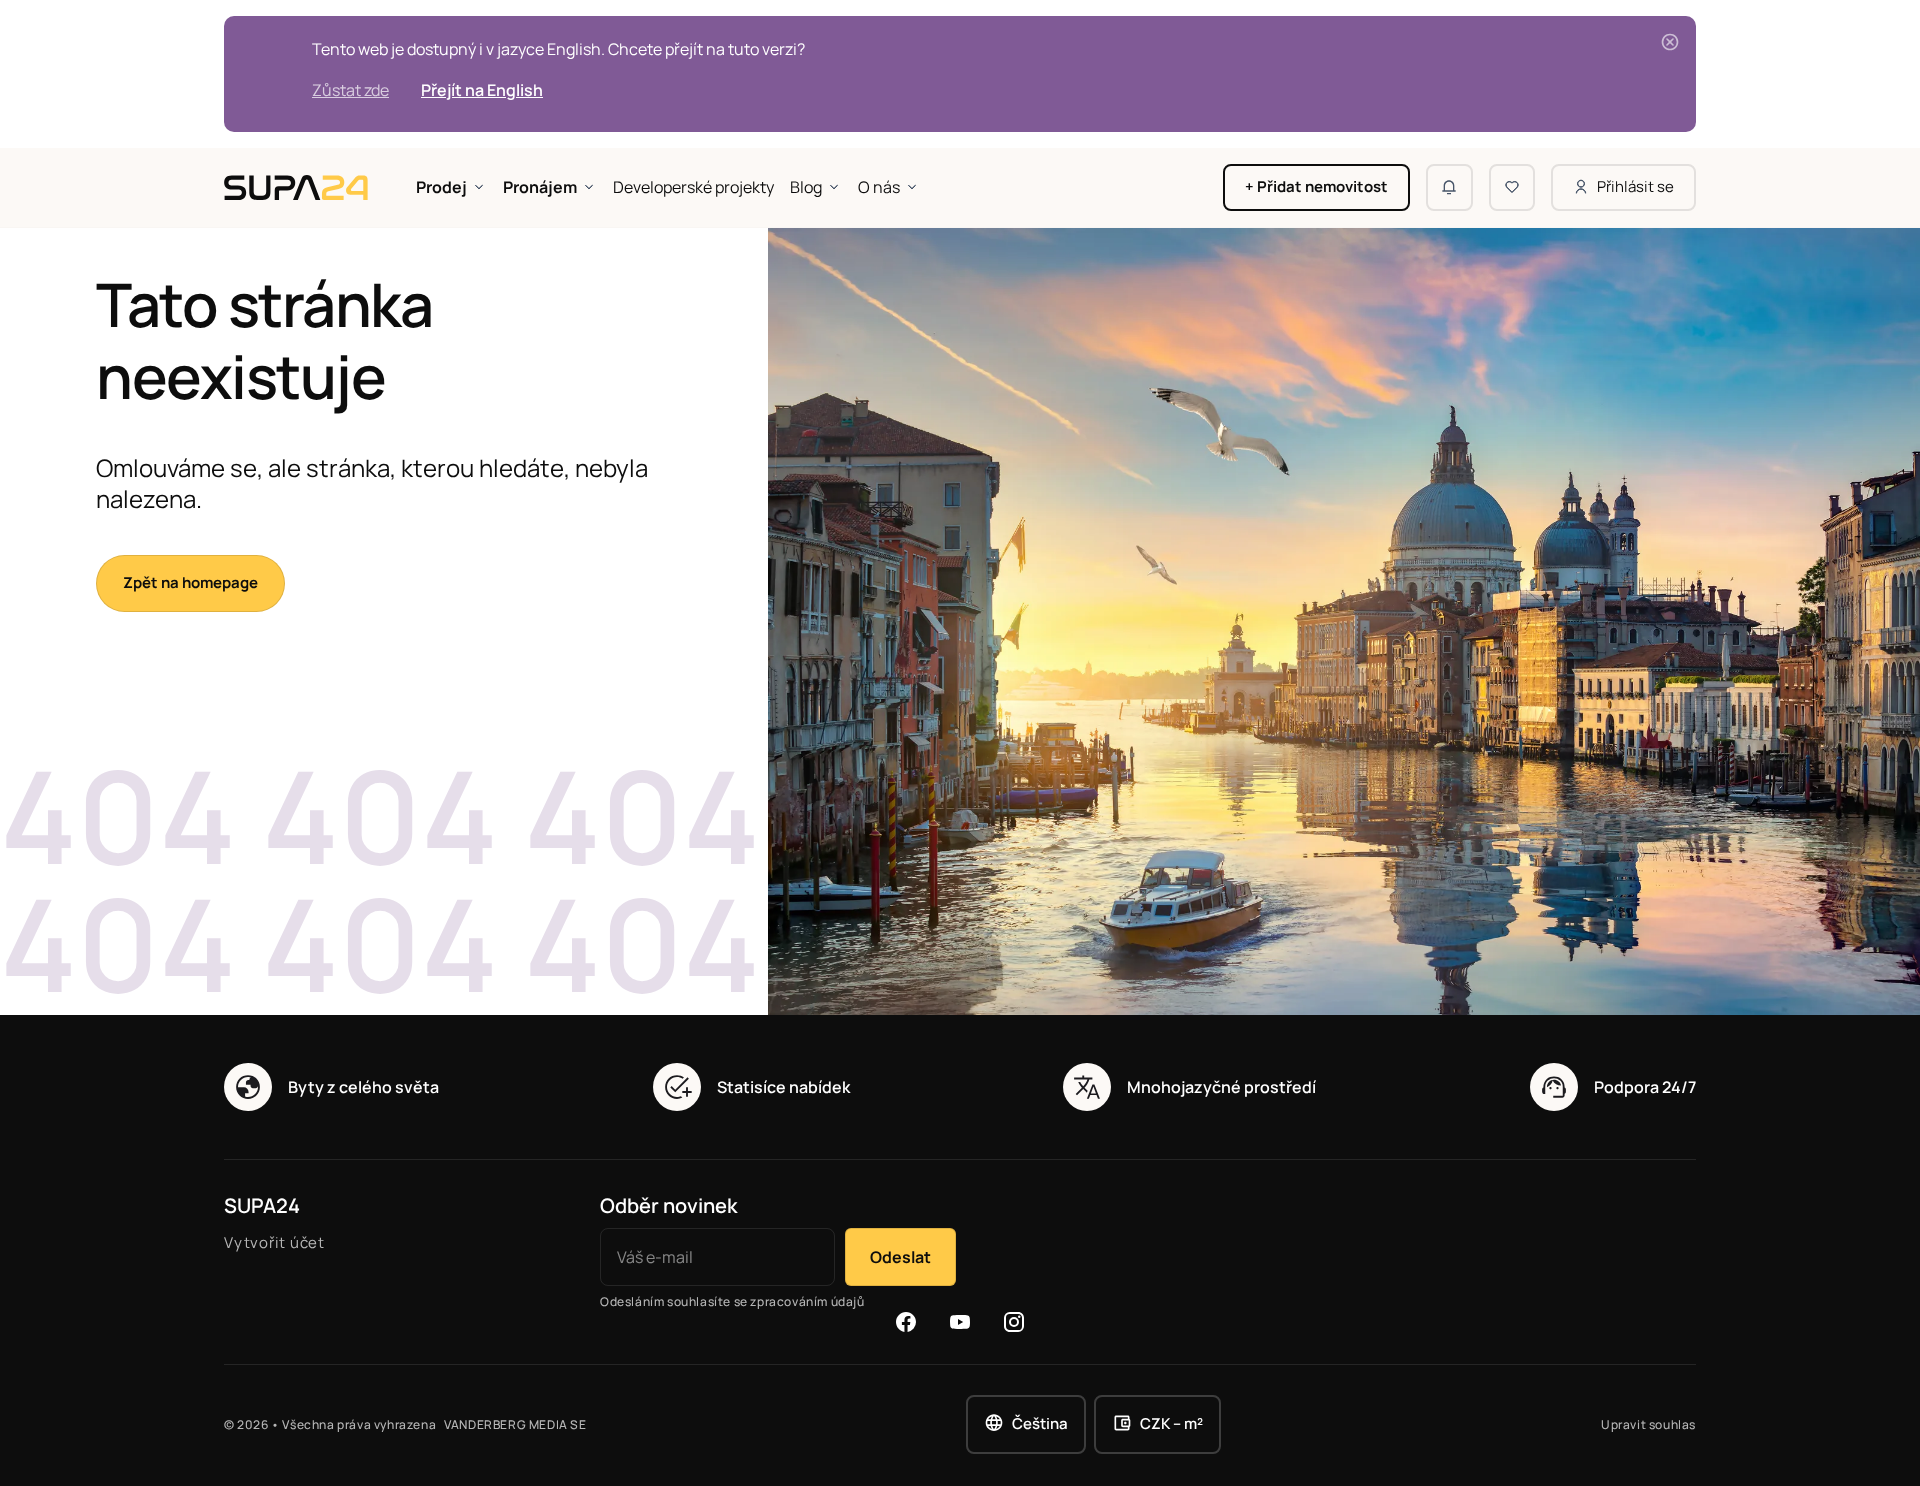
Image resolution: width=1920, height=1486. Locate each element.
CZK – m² (1171, 1423)
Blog (806, 187)
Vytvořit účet (274, 1242)
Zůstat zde (350, 90)
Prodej (441, 187)
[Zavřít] (1670, 42)
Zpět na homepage (190, 582)
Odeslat (900, 1257)
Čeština (1040, 1423)
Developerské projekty (693, 187)
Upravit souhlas (1648, 1425)
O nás (879, 187)
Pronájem (540, 187)
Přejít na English (482, 90)
